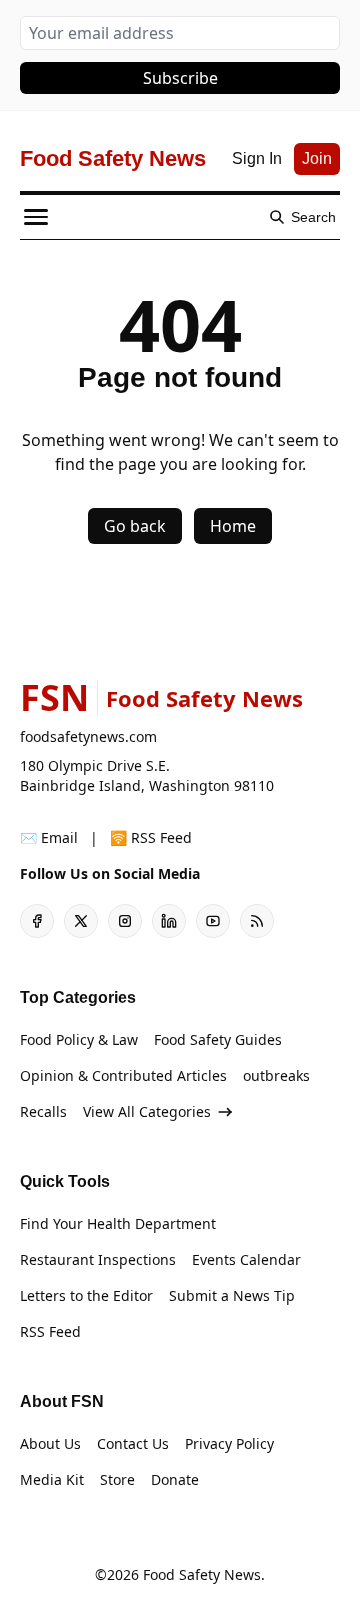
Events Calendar (246, 1259)
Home (233, 526)
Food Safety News (202, 1574)
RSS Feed (50, 1331)
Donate (175, 1479)
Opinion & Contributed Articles (123, 1075)
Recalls (43, 1111)
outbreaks (276, 1075)
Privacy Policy (229, 1443)
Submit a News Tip (232, 1295)
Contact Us (133, 1443)
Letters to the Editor (86, 1295)
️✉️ (49, 837)
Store (117, 1479)
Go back (135, 526)
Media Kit (52, 1479)
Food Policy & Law (79, 1039)
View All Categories (147, 1111)
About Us (50, 1443)
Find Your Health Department (118, 1223)
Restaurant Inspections (98, 1259)
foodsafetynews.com (88, 736)
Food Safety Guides (218, 1039)
